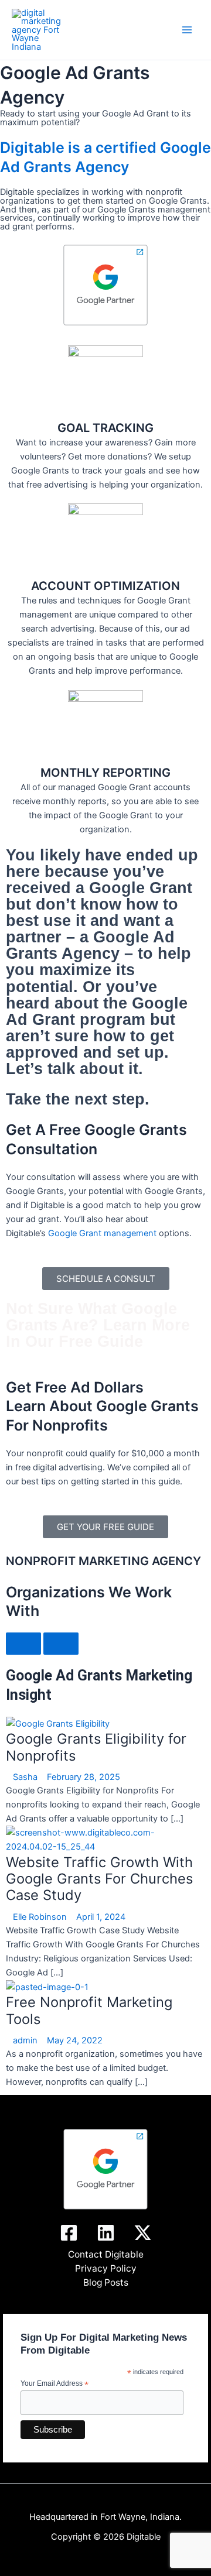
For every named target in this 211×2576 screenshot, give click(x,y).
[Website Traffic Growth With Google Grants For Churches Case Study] (105, 1839)
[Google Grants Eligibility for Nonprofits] (58, 1723)
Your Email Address (55, 2384)
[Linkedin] (106, 2233)
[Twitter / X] (143, 2233)
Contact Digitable (106, 2254)
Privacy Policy (106, 2268)
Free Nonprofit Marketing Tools (89, 2010)
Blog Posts (106, 2282)
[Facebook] (69, 2233)
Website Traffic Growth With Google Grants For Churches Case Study (99, 1879)
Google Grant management (102, 1233)
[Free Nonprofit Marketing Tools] (47, 1987)
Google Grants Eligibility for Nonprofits (96, 1747)
